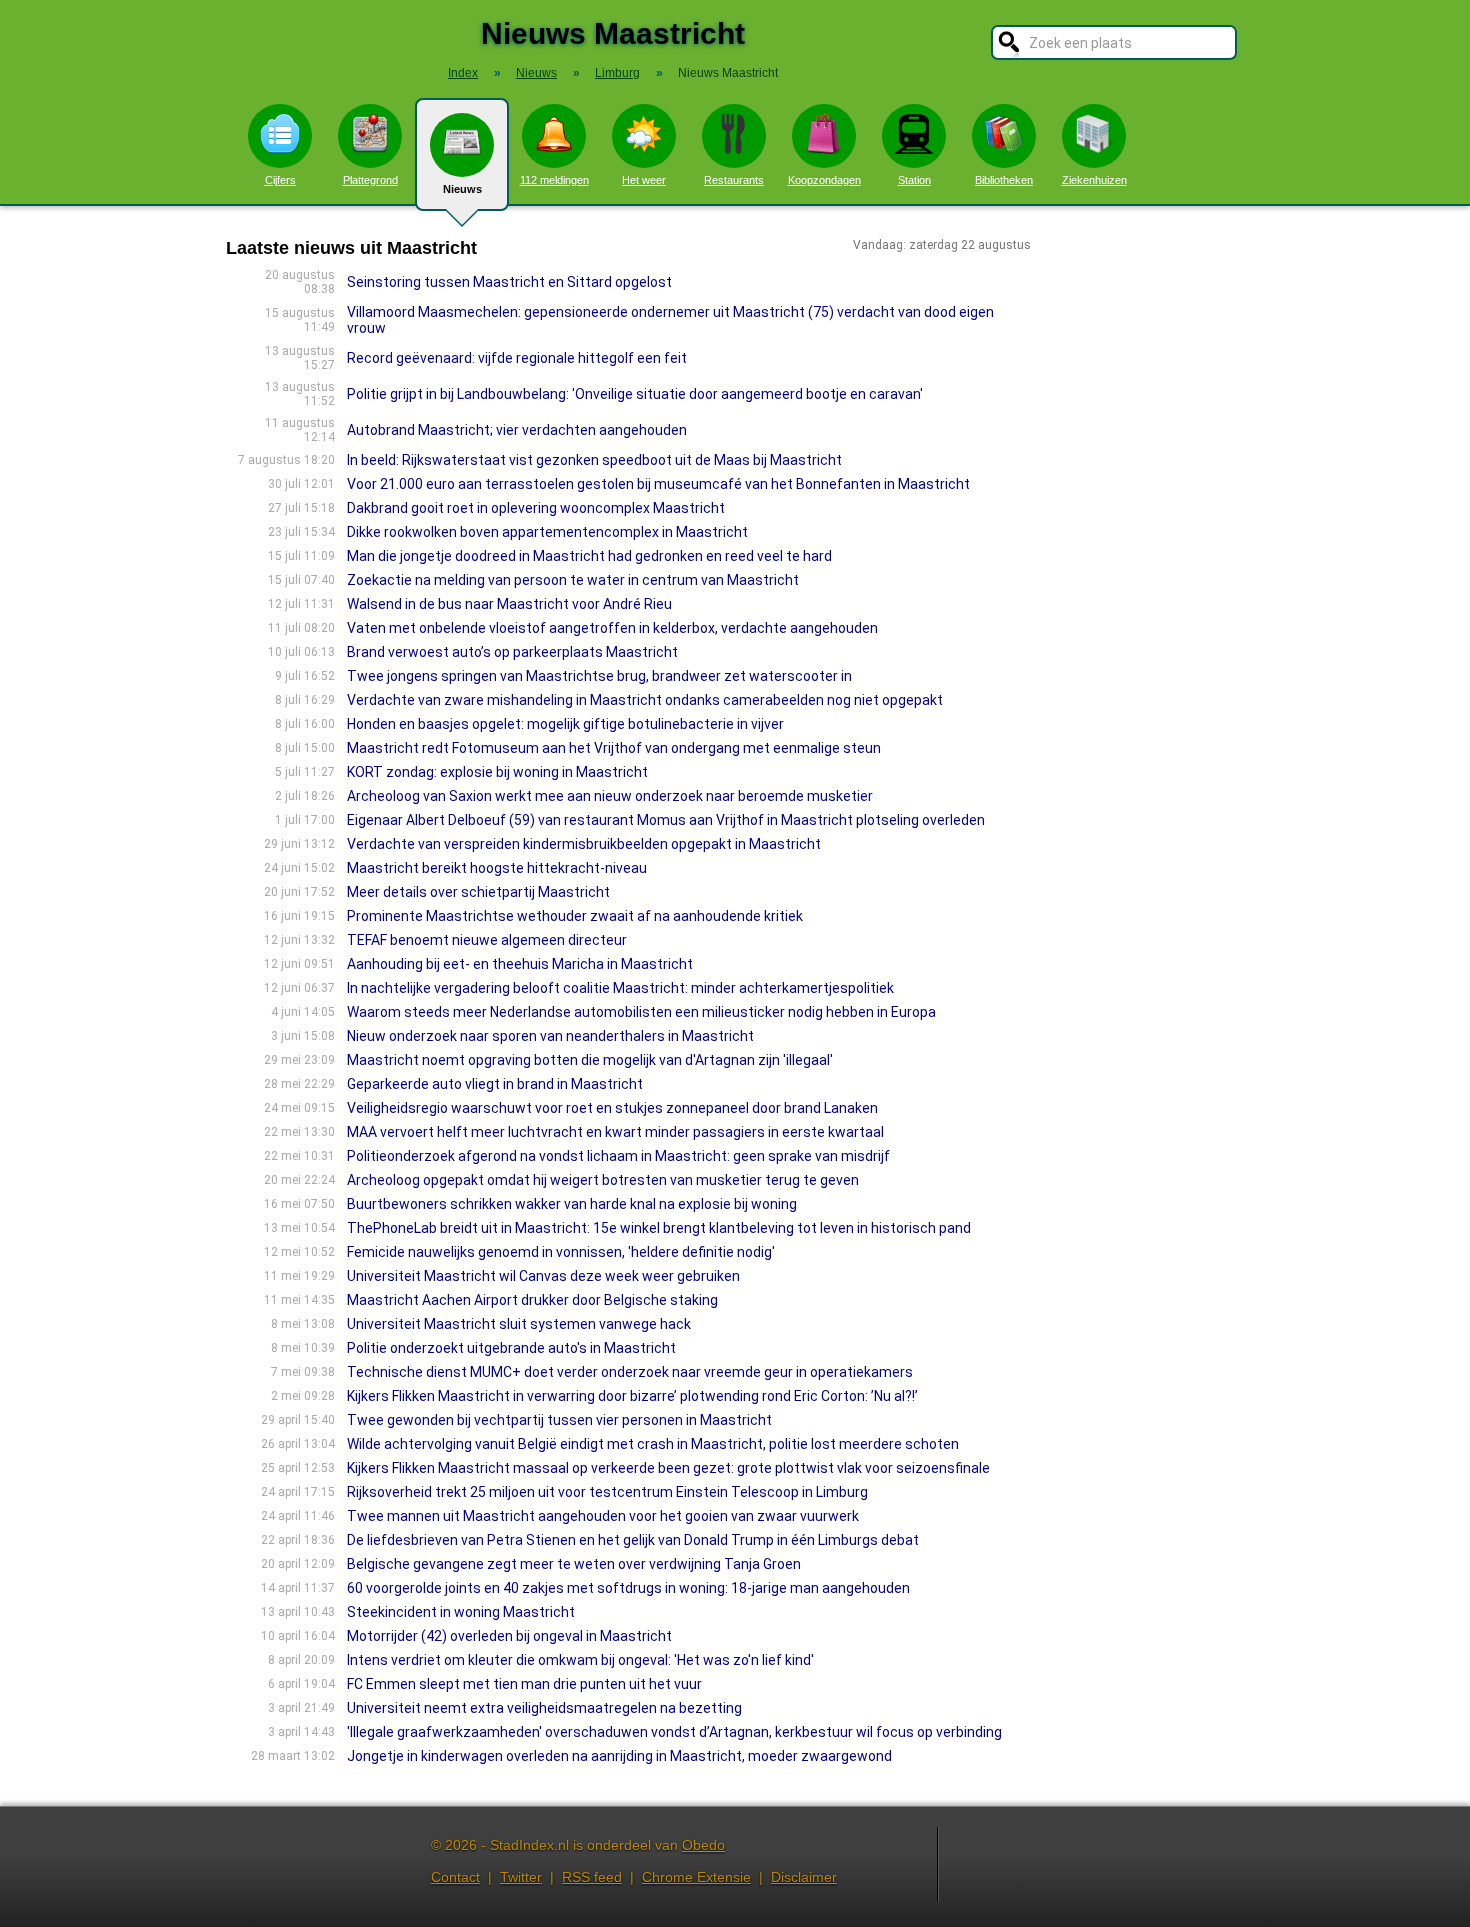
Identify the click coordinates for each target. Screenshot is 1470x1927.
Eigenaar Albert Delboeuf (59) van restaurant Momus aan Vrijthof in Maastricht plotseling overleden (666, 820)
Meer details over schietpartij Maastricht (478, 892)
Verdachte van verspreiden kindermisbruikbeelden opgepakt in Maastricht (584, 844)
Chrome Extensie (696, 1877)
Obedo (703, 1845)
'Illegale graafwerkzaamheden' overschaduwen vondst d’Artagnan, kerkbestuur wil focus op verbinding (674, 1732)
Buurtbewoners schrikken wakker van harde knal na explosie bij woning (572, 1204)
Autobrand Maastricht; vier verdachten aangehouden (517, 430)
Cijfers (280, 180)
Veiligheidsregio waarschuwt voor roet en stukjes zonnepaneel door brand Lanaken (612, 1108)
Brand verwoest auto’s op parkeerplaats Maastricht (512, 652)
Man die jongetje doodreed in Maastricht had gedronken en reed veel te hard (589, 556)
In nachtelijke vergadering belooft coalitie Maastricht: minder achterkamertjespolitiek (620, 988)
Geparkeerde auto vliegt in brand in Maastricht (495, 1084)
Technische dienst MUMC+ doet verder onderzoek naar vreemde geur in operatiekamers (630, 1372)
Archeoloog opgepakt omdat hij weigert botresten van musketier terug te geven (603, 1180)
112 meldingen (554, 180)
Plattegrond (370, 180)
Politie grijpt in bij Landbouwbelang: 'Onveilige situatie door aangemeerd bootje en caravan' (635, 394)
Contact (455, 1877)
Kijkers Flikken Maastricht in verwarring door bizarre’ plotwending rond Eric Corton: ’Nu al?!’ (632, 1396)
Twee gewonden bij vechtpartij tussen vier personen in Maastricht (559, 1420)
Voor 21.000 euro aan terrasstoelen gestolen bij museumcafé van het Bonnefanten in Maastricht (658, 484)
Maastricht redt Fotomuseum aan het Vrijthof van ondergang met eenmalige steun (614, 748)
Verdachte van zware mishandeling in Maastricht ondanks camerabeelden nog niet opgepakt (645, 700)
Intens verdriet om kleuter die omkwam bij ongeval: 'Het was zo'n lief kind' (580, 1660)
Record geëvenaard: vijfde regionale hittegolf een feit (517, 358)
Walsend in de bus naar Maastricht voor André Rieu (509, 604)
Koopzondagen (824, 180)
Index (463, 73)
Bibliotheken (1004, 180)
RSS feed (592, 1877)
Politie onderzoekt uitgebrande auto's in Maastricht (511, 1348)
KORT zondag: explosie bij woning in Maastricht (497, 772)
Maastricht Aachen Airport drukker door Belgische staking (532, 1300)
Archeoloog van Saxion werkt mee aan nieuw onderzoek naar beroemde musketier (610, 796)
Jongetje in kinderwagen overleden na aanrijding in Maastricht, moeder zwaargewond (619, 1756)
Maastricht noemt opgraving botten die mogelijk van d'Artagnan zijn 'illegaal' (590, 1060)
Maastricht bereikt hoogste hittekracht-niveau (497, 868)
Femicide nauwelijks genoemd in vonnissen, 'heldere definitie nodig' (561, 1252)
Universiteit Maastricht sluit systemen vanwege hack (519, 1324)
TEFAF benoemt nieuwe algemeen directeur (487, 940)
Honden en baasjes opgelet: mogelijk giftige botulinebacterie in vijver (565, 724)
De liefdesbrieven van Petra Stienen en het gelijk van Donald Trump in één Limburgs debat (633, 1540)
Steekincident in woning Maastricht (461, 1612)
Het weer (644, 180)
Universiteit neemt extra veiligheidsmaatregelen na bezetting (544, 1708)
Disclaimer (804, 1877)
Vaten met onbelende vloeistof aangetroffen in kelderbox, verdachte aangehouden (612, 628)
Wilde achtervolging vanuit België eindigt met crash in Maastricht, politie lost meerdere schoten (653, 1444)
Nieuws (462, 189)
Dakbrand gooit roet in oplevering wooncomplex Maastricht (536, 508)
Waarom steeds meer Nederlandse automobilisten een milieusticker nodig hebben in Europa (641, 1012)
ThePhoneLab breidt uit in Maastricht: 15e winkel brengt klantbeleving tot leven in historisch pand (659, 1228)
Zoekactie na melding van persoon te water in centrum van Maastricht (573, 580)
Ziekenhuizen (1094, 180)
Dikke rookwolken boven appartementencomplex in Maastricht (547, 532)
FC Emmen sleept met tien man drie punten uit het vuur (524, 1684)
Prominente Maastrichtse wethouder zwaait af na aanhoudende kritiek (575, 916)
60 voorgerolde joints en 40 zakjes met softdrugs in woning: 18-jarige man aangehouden (628, 1588)
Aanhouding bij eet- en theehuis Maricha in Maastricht (520, 964)
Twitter (521, 1877)
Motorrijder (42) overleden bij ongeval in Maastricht (509, 1636)
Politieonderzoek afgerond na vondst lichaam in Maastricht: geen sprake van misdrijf (618, 1156)
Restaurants (734, 180)
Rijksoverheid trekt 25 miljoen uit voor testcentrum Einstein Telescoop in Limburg (607, 1492)
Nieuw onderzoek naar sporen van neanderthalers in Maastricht (550, 1036)
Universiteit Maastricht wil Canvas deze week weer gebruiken (543, 1276)
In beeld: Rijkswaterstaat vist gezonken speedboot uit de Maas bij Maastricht (594, 460)
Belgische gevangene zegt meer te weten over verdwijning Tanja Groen (574, 1564)
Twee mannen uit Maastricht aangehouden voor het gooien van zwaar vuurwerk (603, 1516)
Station (914, 180)
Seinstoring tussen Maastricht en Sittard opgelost (509, 282)
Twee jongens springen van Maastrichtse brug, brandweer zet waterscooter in (599, 676)
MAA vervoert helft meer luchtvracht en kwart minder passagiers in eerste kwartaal (615, 1132)
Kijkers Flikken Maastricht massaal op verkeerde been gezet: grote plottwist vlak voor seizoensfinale (668, 1468)
